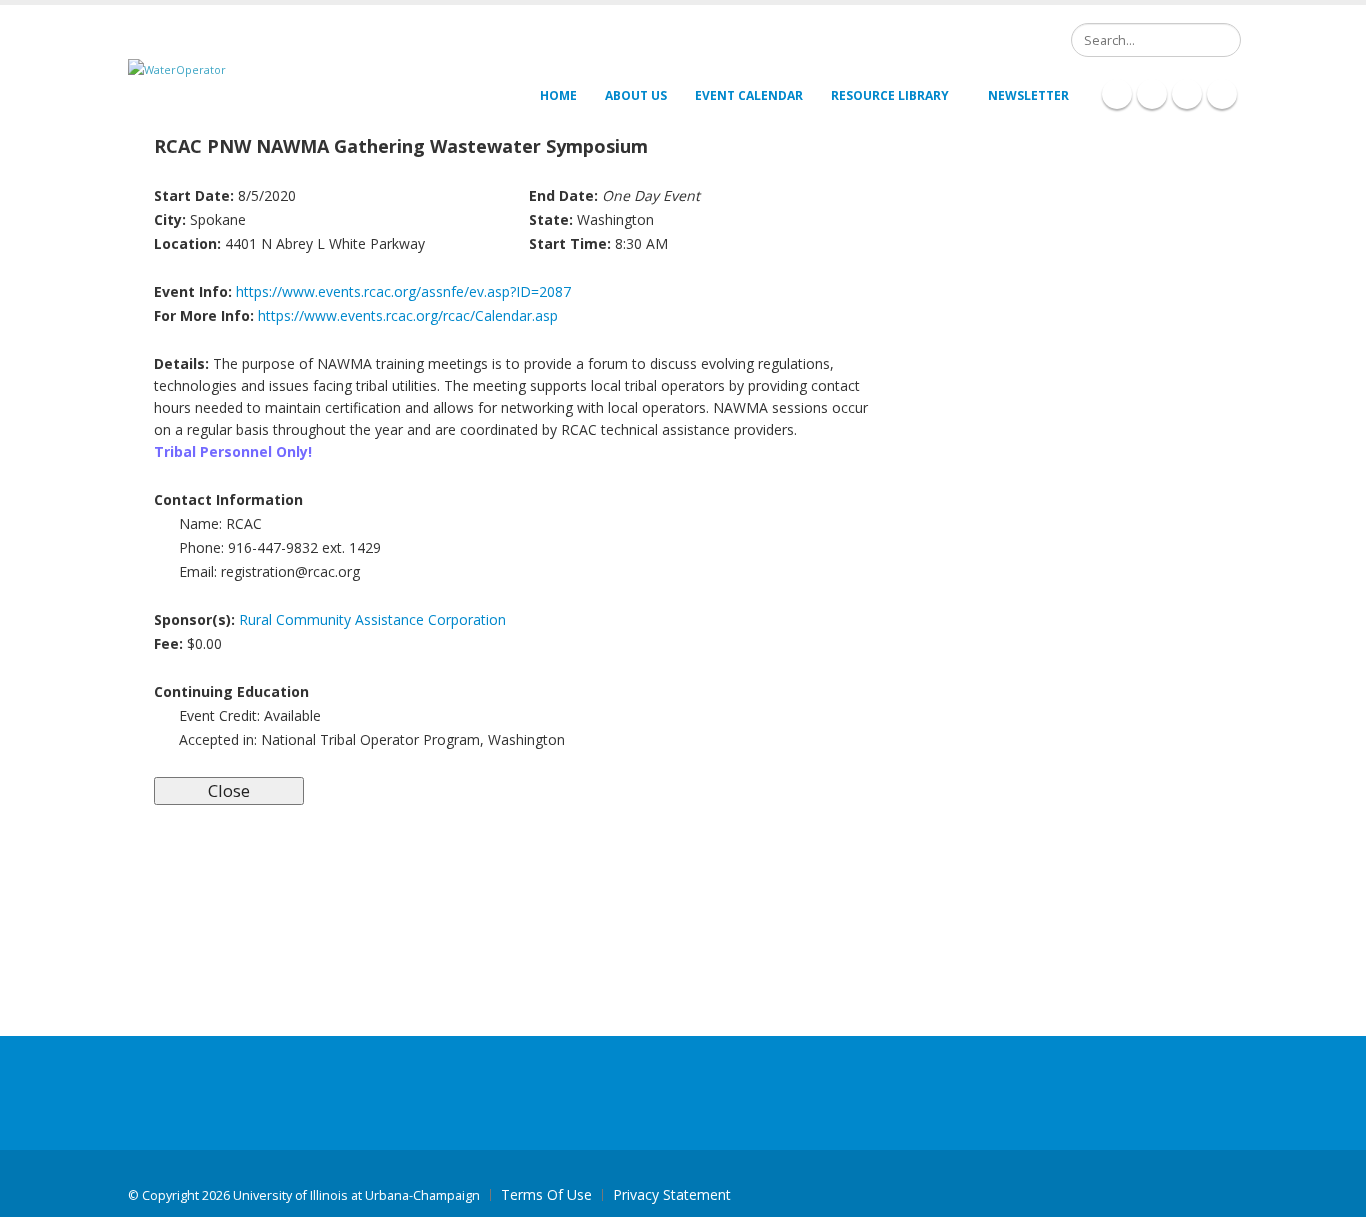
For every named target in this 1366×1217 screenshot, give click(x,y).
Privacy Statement (672, 1194)
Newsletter (1028, 95)
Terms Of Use (546, 1194)
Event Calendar (749, 95)
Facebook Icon (1117, 94)
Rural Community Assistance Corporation (372, 619)
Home (558, 95)
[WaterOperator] (177, 68)
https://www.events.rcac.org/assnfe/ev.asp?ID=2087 (403, 291)
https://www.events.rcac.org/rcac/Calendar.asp (408, 315)
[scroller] (1331, 1193)
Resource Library (890, 95)
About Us (636, 95)
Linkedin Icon (1152, 94)
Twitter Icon (1187, 94)
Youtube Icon (1222, 94)
